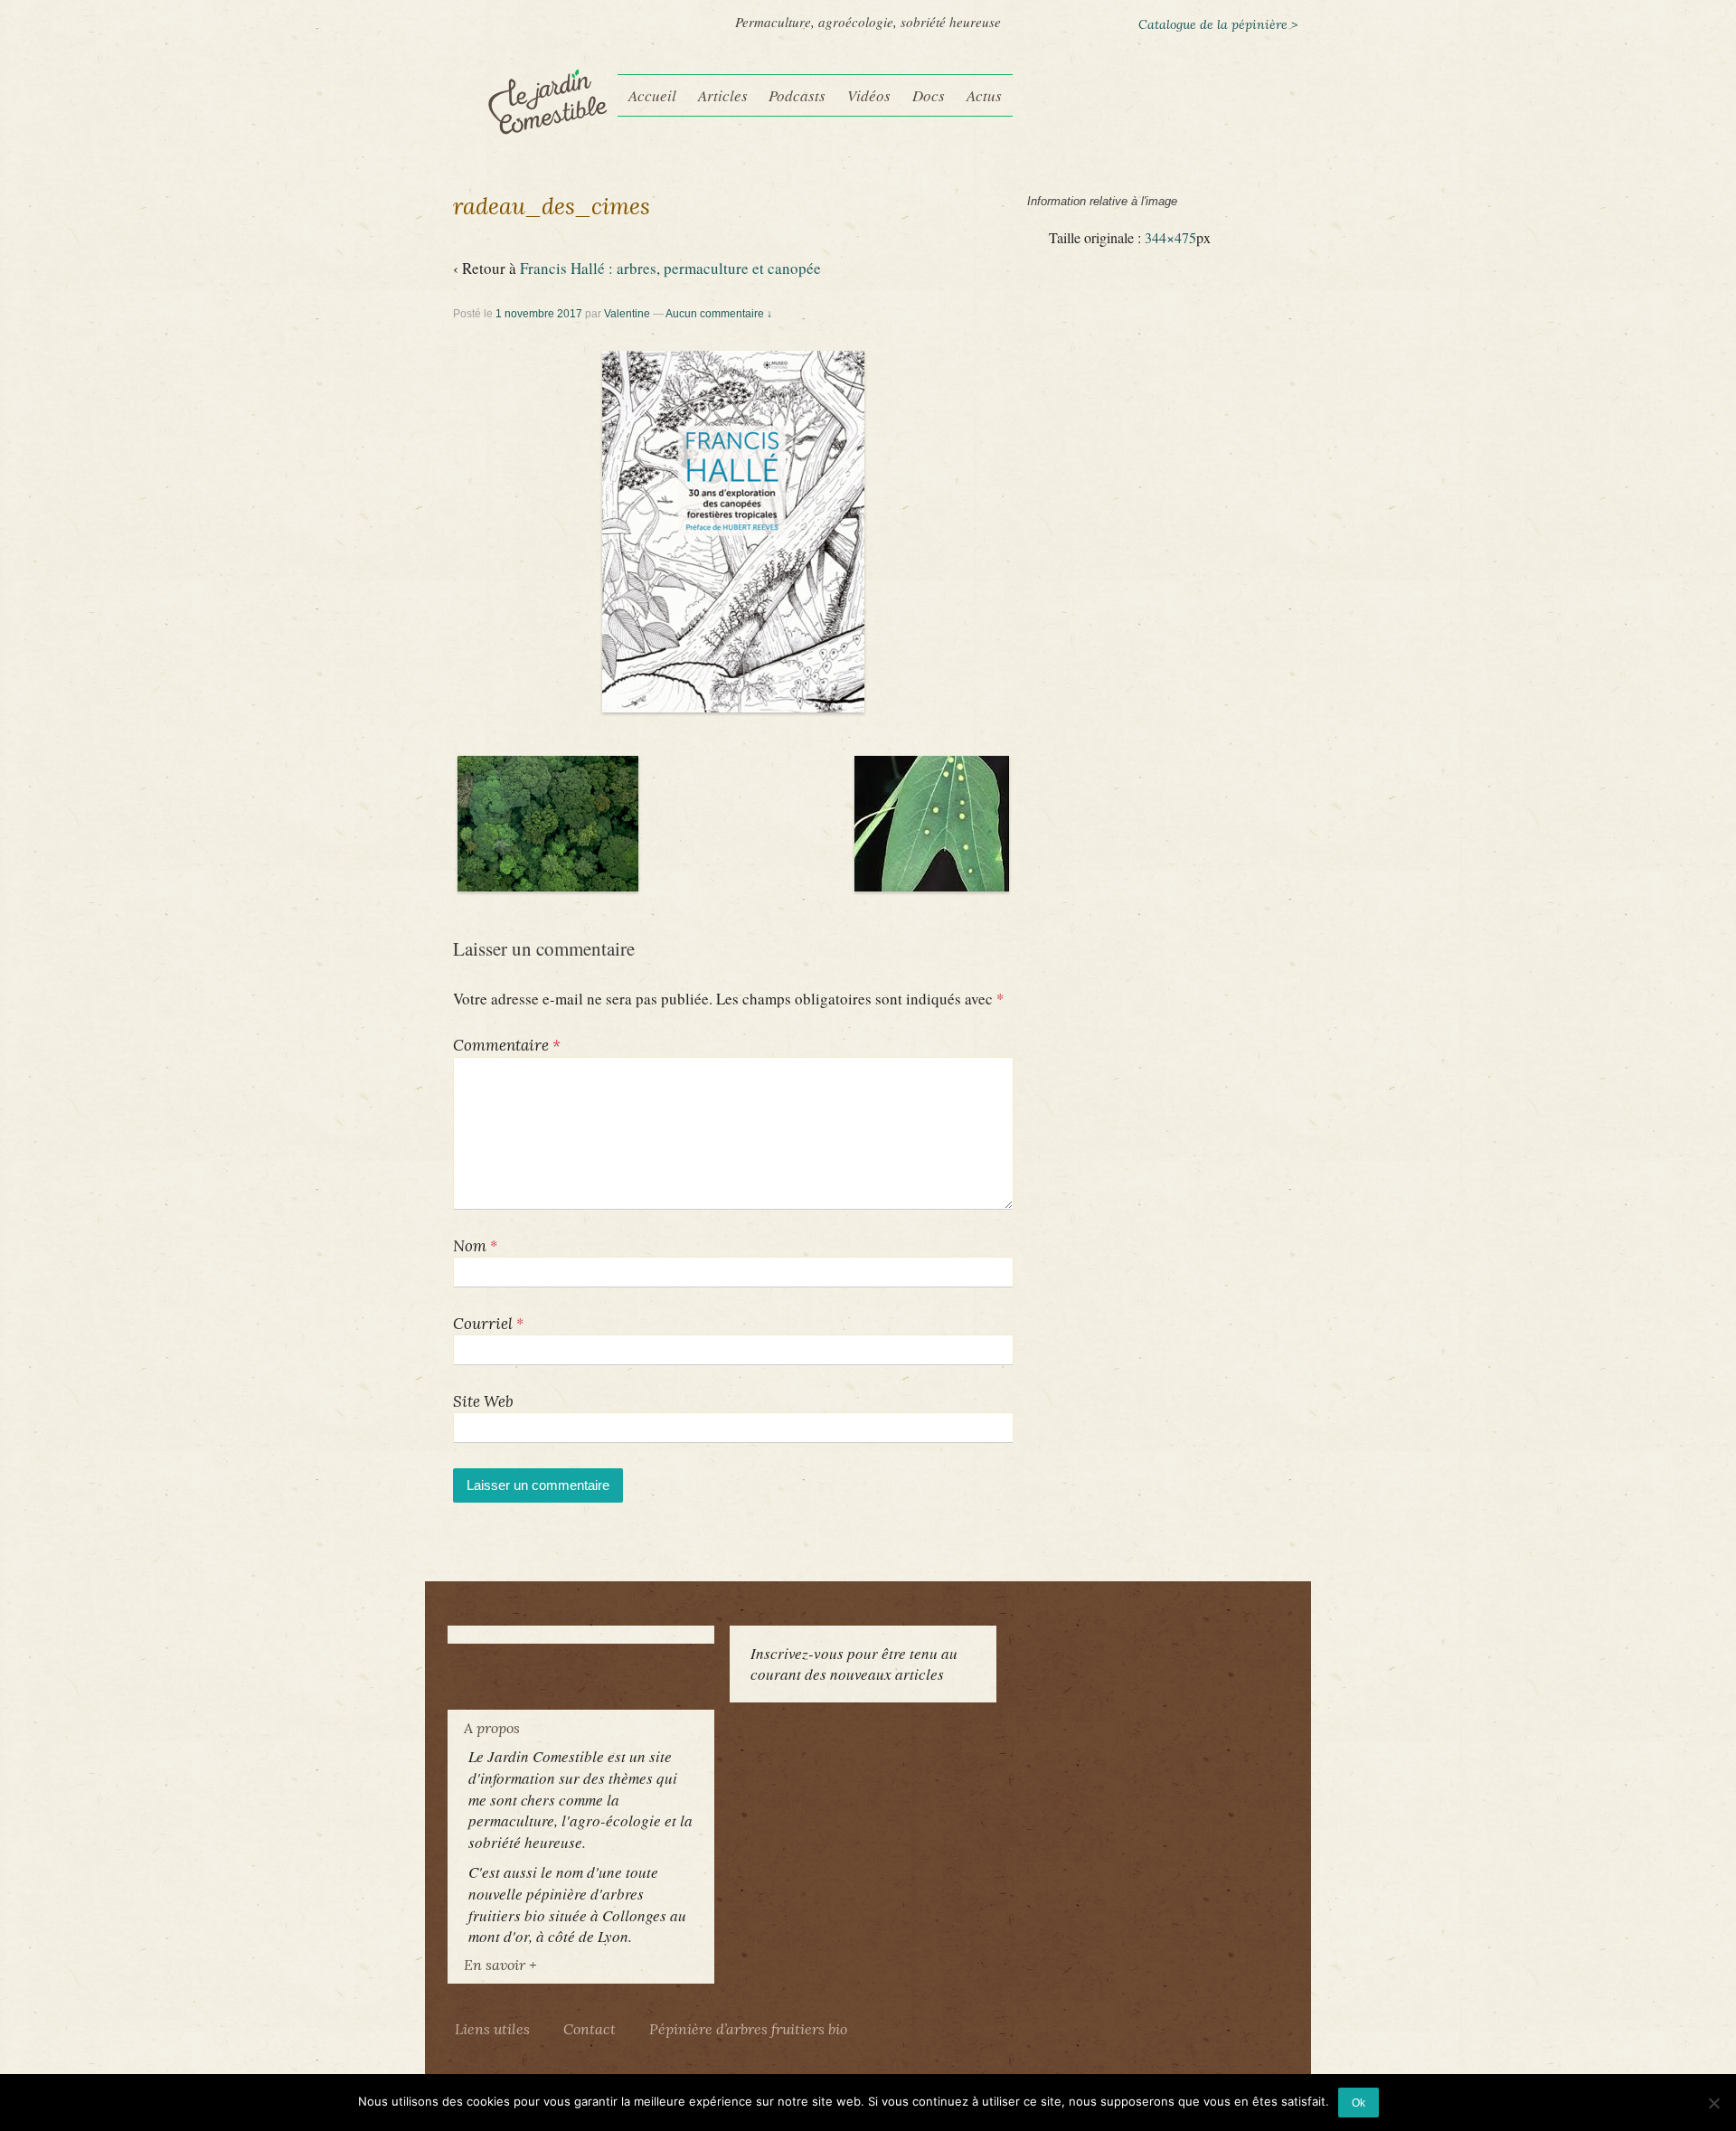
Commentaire (507, 1045)
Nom (470, 1246)
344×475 (1170, 238)
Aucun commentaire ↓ (719, 314)
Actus (984, 95)
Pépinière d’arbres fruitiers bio (748, 2029)
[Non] (1713, 2103)
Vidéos (869, 95)
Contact (590, 2029)
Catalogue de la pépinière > (1218, 24)
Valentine (627, 314)
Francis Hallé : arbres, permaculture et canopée (670, 268)
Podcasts (797, 95)
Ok (1359, 2103)
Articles (723, 95)
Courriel (483, 1324)
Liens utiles (492, 2029)
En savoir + (500, 1965)
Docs (929, 95)
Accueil (652, 95)
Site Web (483, 1401)
